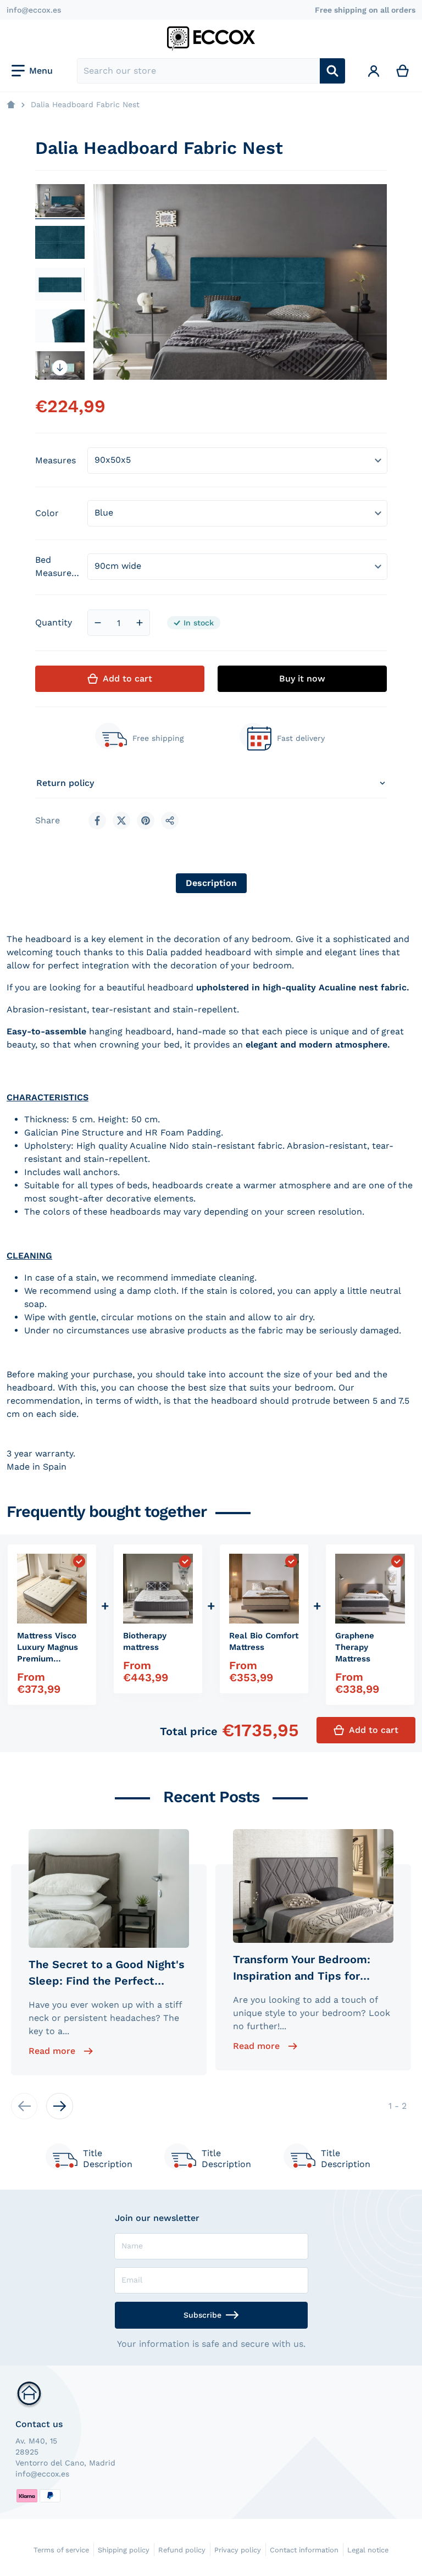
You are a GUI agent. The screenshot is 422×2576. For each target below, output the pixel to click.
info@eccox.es (34, 10)
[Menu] (32, 71)
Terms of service (61, 2550)
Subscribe (202, 2315)
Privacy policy (238, 2550)
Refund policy (182, 2550)
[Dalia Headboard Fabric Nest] (60, 201)
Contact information (304, 2550)
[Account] (374, 71)
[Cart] (403, 71)
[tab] (211, 883)
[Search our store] (332, 71)
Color (47, 513)
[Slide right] (60, 368)
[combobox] (198, 71)
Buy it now (302, 678)
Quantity (54, 622)
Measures (55, 460)
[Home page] (11, 105)
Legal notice (368, 2550)
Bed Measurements (59, 566)
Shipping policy (124, 2550)
